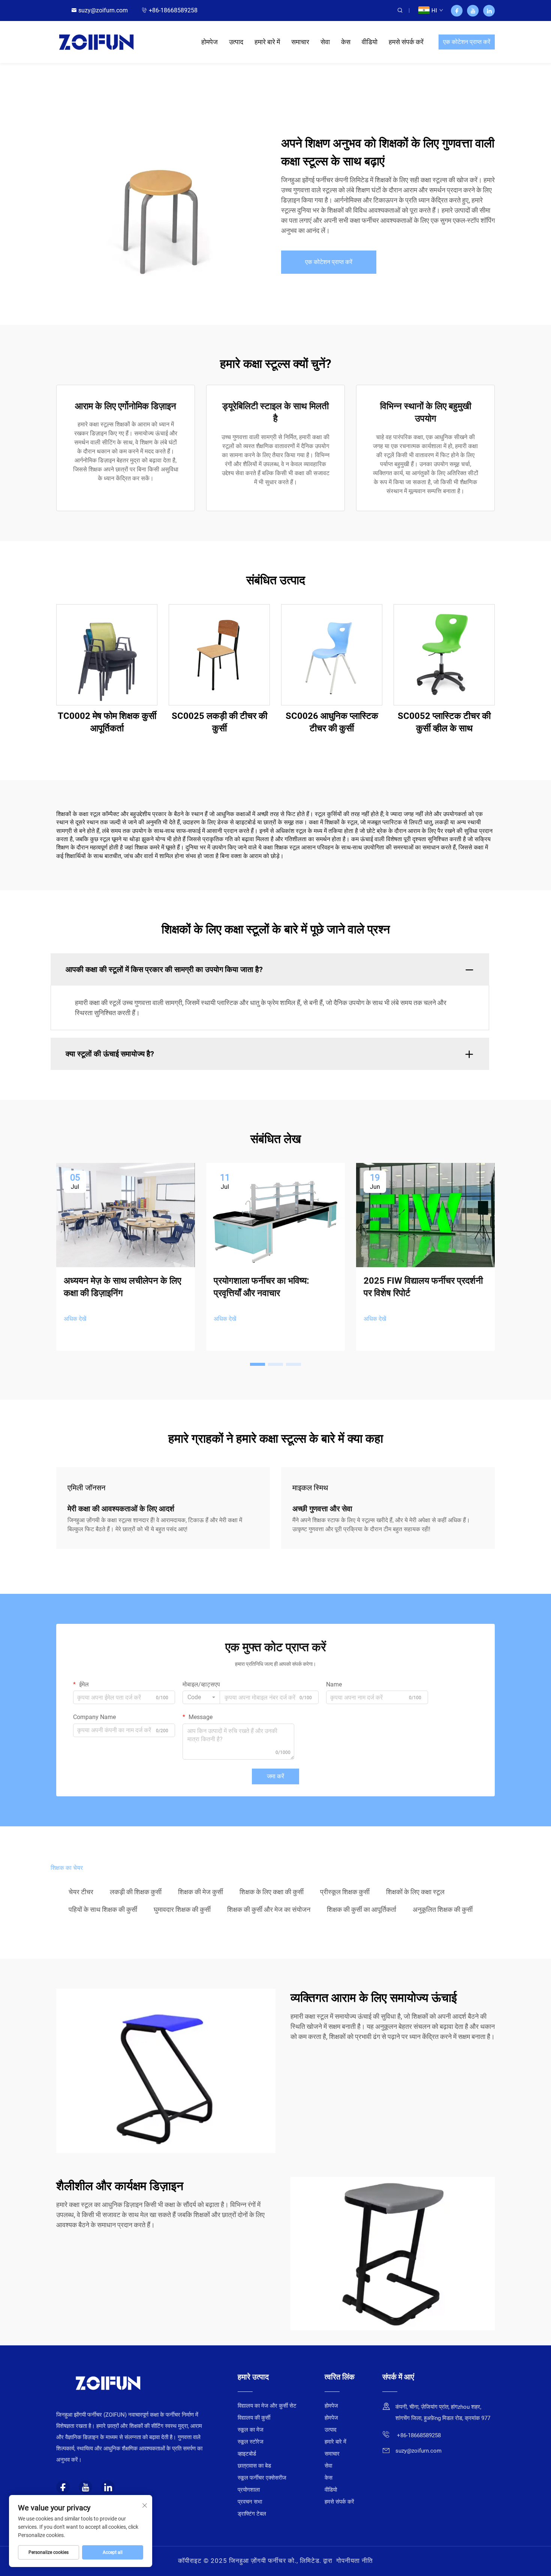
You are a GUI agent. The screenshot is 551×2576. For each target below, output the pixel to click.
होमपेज (210, 42)
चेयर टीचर (81, 1892)
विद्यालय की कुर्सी (254, 2418)
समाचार (300, 42)
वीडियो (370, 42)
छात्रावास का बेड (254, 2466)
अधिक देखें (75, 1319)
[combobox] (201, 1697)
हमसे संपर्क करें (406, 42)
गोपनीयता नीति (355, 2561)
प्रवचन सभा (250, 2502)
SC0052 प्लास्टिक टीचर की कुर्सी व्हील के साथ (444, 722)
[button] (258, 1364)
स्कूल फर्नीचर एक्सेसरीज (262, 2478)
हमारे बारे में (267, 42)
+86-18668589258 (173, 10)
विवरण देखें (107, 654)
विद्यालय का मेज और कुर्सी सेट (267, 2406)
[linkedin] (489, 11)
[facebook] (457, 11)
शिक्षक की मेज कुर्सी (201, 1892)
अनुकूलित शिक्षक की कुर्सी (443, 1909)
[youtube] (473, 11)
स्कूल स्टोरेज (251, 2442)
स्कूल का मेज (251, 2430)
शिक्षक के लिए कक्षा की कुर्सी (272, 1892)
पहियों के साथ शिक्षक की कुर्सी (103, 1909)
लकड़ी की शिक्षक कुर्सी (136, 1892)
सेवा (325, 42)
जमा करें (275, 1776)
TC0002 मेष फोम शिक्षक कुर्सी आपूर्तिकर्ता (107, 722)
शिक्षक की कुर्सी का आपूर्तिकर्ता (362, 1909)
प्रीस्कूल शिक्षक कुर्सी (345, 1892)
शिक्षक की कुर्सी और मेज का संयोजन (269, 1909)
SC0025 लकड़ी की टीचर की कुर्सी (219, 722)
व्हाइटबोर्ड (247, 2454)
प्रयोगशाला (249, 2490)
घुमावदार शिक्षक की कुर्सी (182, 1909)
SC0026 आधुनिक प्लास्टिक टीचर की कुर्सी (332, 722)
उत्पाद (236, 42)
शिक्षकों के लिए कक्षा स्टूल (415, 1892)
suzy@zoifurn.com (103, 10)
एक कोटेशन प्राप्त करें (467, 42)
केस (346, 42)
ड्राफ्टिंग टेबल (252, 2514)
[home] (96, 41)
